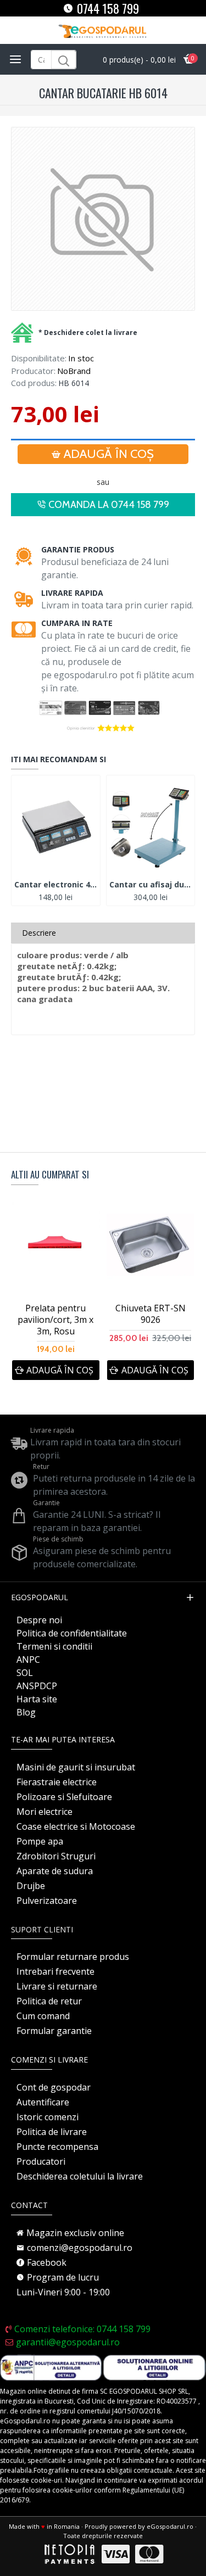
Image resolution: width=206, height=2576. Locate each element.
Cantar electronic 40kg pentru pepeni (56, 885)
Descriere (39, 933)
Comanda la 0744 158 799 (109, 505)
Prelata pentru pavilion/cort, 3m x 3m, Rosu (55, 1320)
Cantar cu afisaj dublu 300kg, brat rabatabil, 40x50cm (151, 885)
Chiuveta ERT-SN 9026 (151, 1314)
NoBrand (74, 371)
